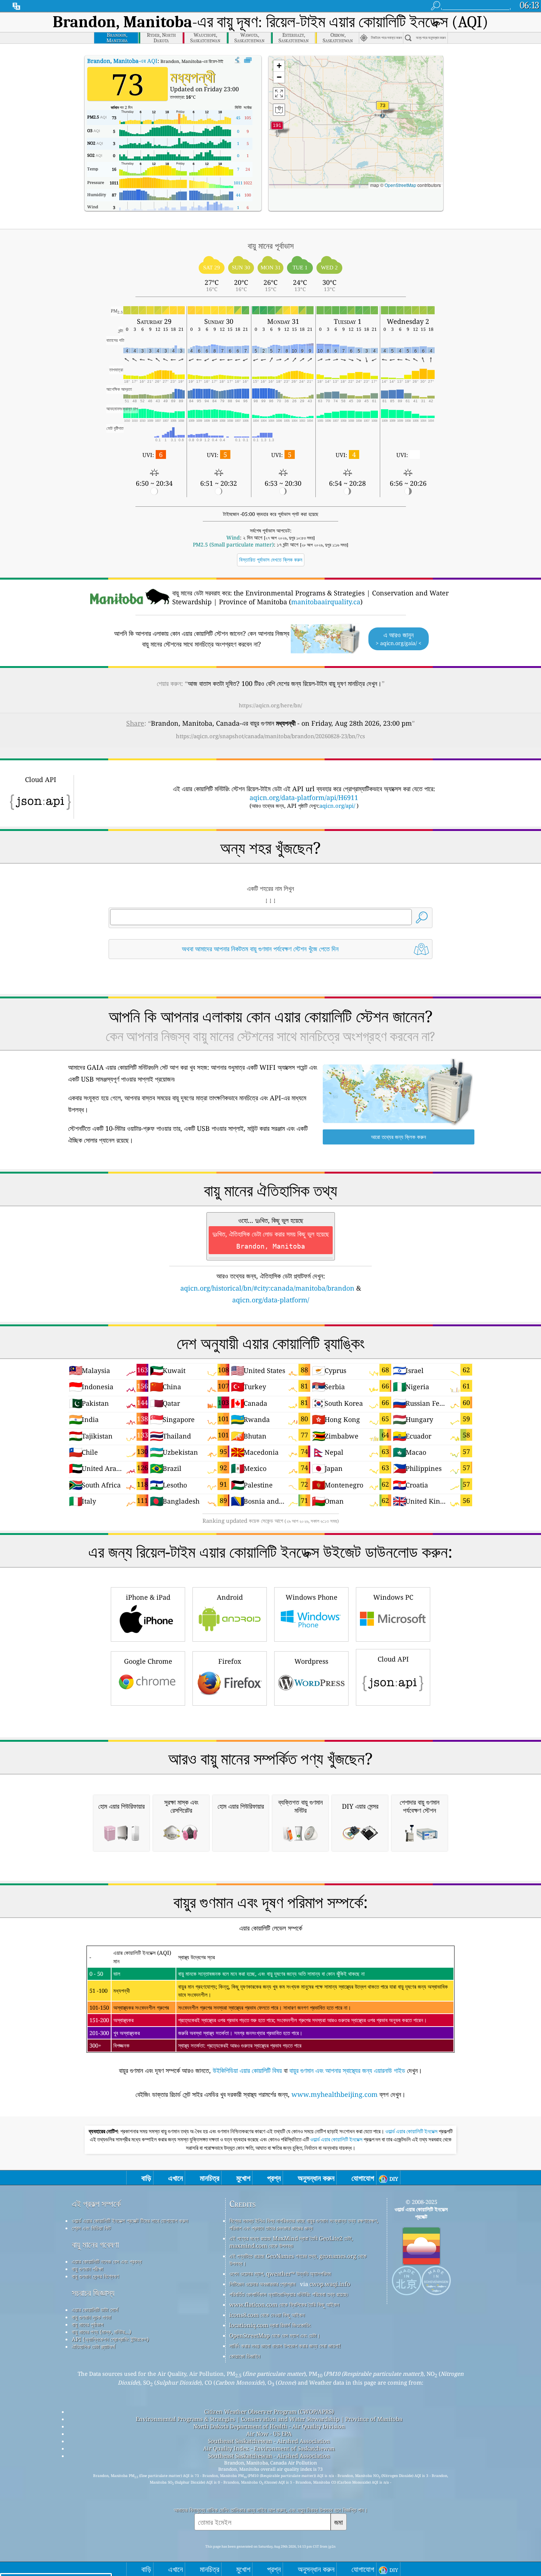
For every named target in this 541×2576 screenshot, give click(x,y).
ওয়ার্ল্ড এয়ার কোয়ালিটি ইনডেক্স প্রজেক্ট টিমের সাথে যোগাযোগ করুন (130, 2221)
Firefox (230, 1661)
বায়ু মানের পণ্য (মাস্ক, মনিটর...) (101, 2332)
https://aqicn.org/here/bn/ (270, 705)
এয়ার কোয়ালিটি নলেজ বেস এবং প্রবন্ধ (107, 2261)
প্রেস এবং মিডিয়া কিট (91, 2228)
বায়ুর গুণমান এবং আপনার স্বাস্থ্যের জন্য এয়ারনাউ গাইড (347, 2070)
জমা (339, 2522)
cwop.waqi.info (330, 2284)
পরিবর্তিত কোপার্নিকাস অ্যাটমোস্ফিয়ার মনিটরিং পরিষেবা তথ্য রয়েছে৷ (289, 2294)
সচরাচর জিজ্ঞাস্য (93, 2293)
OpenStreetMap (400, 185)
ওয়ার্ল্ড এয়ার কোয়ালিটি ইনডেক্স (412, 2131)
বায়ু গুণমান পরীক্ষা (87, 2269)
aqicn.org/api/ (337, 806)
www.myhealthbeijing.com (335, 2094)
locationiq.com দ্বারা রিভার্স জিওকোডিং (270, 2325)
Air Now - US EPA (269, 2434)
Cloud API (393, 1659)
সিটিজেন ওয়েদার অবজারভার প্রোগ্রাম (262, 2284)
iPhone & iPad (148, 1597)
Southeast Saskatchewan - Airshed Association (269, 2441)
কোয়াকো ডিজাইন (245, 2356)
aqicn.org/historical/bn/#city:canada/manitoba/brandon (267, 1288)
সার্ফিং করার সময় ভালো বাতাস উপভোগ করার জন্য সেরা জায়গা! (285, 2346)
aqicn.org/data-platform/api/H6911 (304, 797)
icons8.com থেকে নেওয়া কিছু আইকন (267, 2315)
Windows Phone (312, 1597)
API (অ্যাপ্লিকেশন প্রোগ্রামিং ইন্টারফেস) (110, 2339)
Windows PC (393, 1597)
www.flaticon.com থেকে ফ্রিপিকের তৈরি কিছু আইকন (284, 2304)
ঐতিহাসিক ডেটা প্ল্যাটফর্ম (93, 2346)
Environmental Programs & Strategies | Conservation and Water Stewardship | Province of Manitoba (269, 2419)
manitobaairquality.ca (326, 602)
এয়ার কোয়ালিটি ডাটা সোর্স (95, 2310)
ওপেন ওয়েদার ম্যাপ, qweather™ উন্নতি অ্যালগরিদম (280, 2274)
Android (230, 1597)
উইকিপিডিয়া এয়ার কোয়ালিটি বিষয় (247, 2070)
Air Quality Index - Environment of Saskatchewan (269, 2448)
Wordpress (311, 1661)
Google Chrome (148, 1661)
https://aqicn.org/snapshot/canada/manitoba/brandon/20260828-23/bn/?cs (270, 736)
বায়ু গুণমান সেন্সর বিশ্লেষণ (95, 2276)
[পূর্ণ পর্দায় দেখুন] (248, 60)
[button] (277, 129)
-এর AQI (122, 61)
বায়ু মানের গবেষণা (95, 2245)
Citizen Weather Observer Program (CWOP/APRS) (269, 2412)
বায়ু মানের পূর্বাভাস (88, 2324)
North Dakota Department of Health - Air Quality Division (269, 2426)
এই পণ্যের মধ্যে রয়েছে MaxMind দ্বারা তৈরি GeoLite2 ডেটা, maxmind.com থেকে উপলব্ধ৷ (291, 2242)
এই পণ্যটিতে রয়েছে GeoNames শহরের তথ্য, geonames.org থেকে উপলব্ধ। (298, 2260)
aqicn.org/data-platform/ (271, 1300)
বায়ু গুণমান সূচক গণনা (91, 2317)
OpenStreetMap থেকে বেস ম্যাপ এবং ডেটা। (275, 2335)
